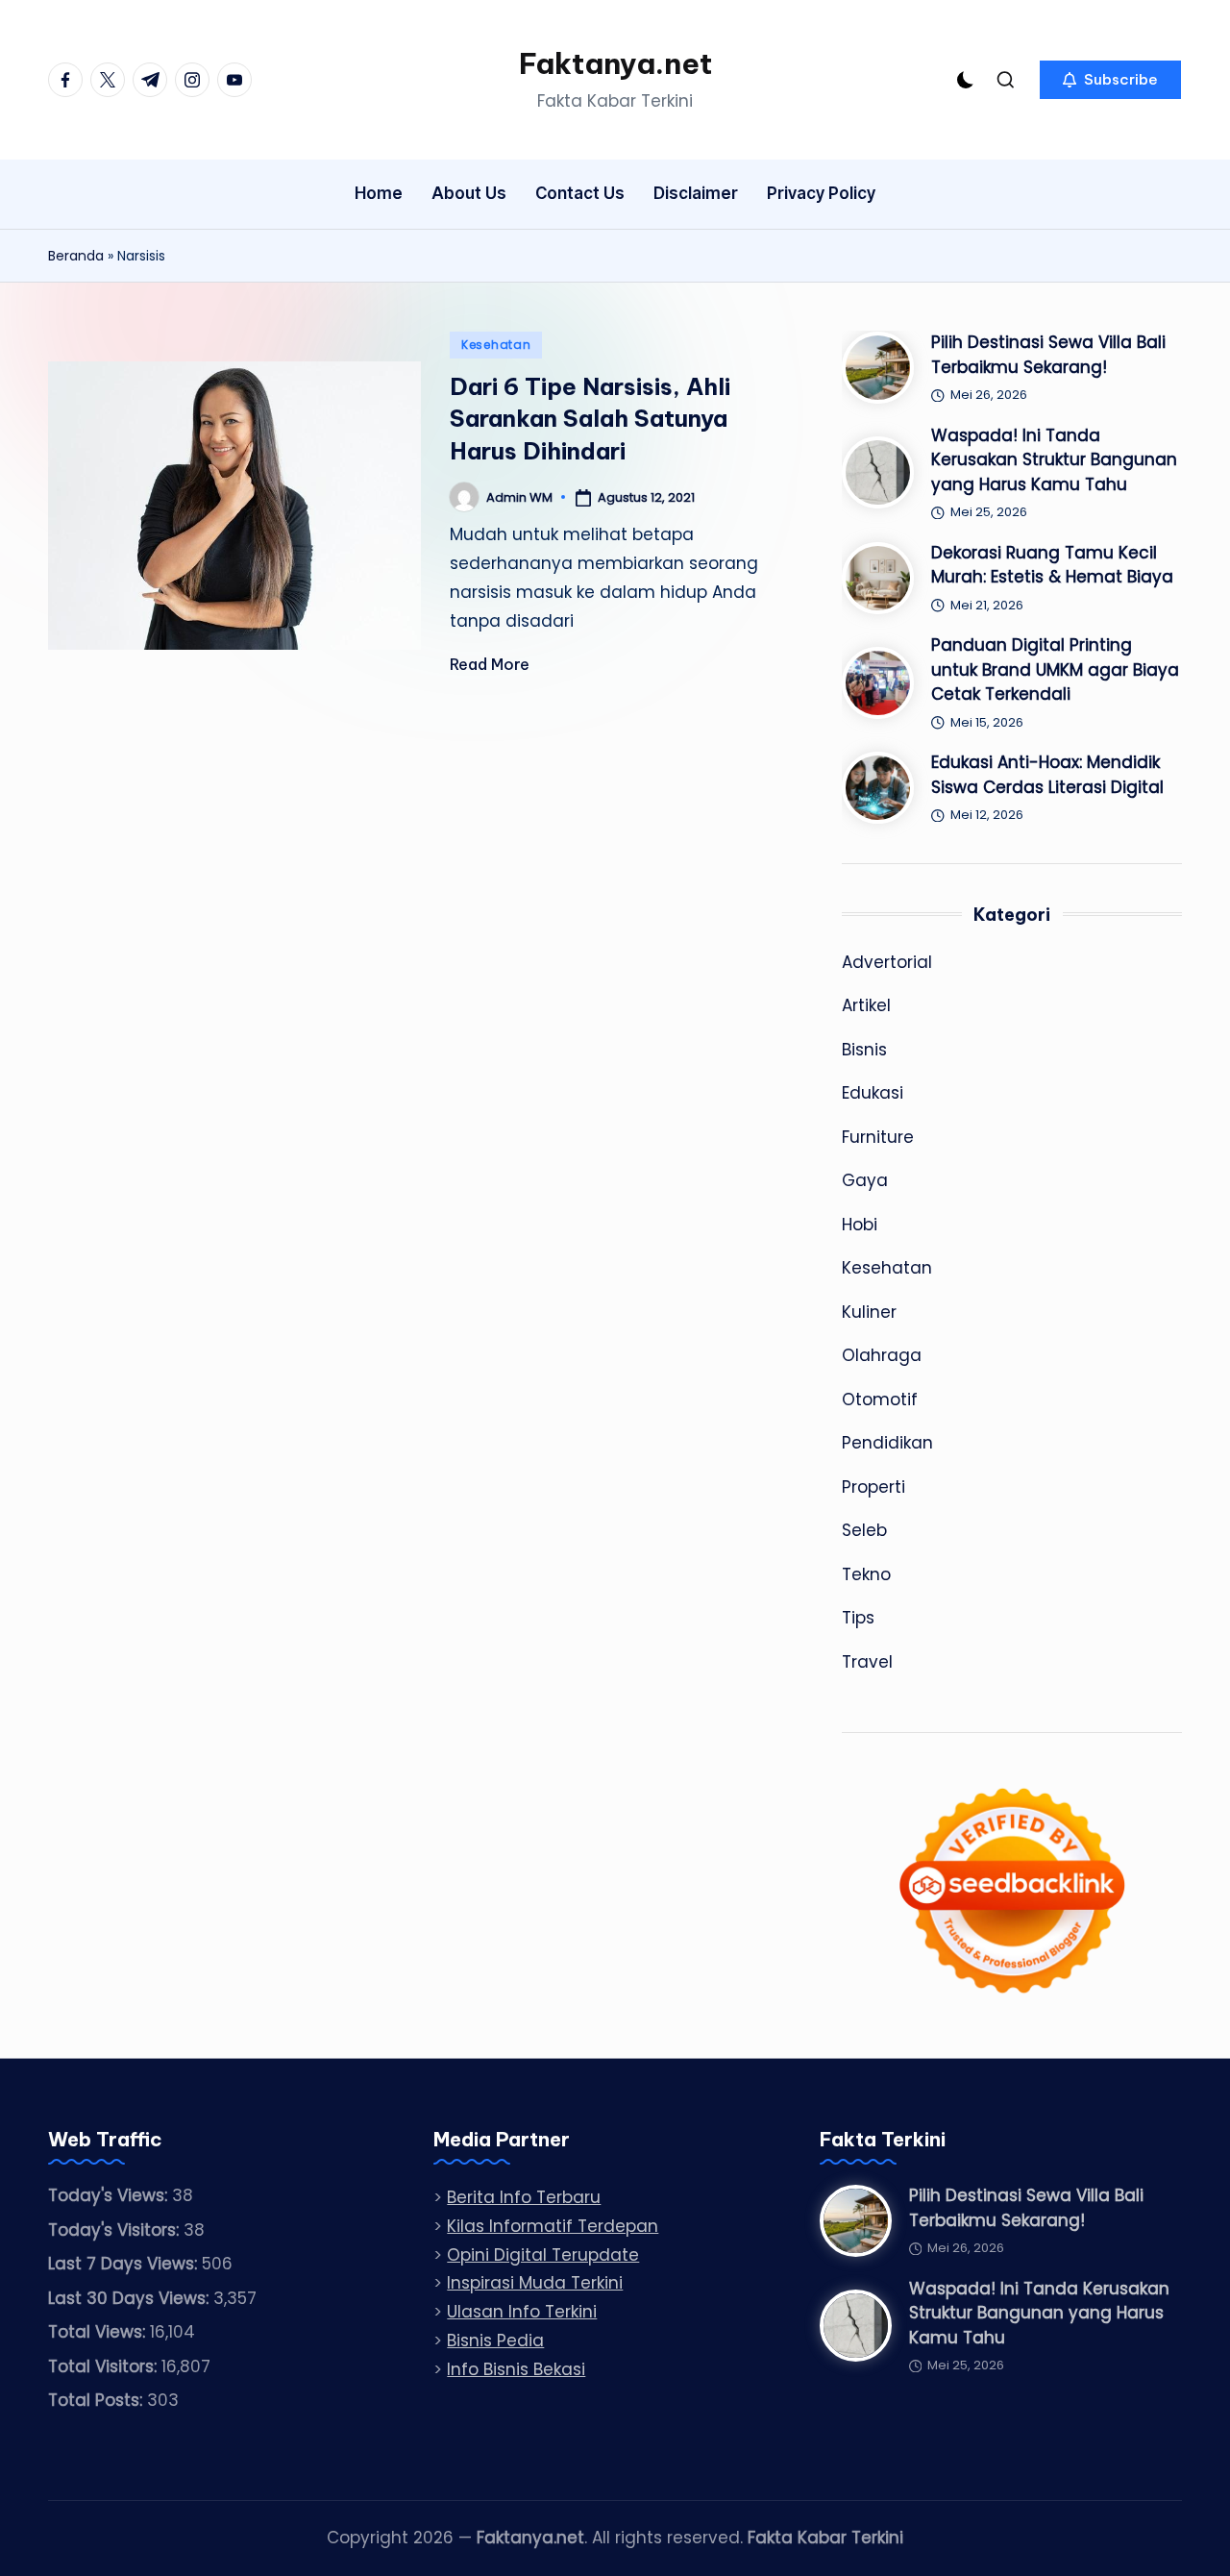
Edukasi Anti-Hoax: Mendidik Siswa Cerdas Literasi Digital (1047, 775)
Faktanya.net (615, 63)
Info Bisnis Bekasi (516, 2369)
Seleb (864, 1530)
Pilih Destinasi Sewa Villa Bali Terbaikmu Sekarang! (1048, 355)
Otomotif (880, 1399)
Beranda (76, 256)
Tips (858, 1618)
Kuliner (869, 1312)
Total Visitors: (105, 2366)
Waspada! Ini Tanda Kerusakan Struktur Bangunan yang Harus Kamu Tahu (1054, 460)
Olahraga (882, 1355)
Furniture (878, 1137)
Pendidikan (887, 1443)
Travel (867, 1662)
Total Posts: (98, 2400)
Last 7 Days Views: (125, 2264)
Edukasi (873, 1093)
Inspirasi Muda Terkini (535, 2283)
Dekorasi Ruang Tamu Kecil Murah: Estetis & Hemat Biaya (1052, 565)
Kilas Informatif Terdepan (553, 2226)
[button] (1110, 80)
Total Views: (99, 2332)
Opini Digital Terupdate (543, 2255)
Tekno (866, 1574)
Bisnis (864, 1050)
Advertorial (887, 962)
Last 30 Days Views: (131, 2298)
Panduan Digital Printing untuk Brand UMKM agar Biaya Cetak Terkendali (1055, 669)
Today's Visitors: (116, 2230)
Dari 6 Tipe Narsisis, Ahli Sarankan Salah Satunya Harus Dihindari (590, 419)
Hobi (860, 1225)
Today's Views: (110, 2195)
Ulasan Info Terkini (522, 2312)
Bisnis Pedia (495, 2341)
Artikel (866, 1005)
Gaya (865, 1180)
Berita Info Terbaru (524, 2197)
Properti (873, 1487)
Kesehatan (496, 345)
